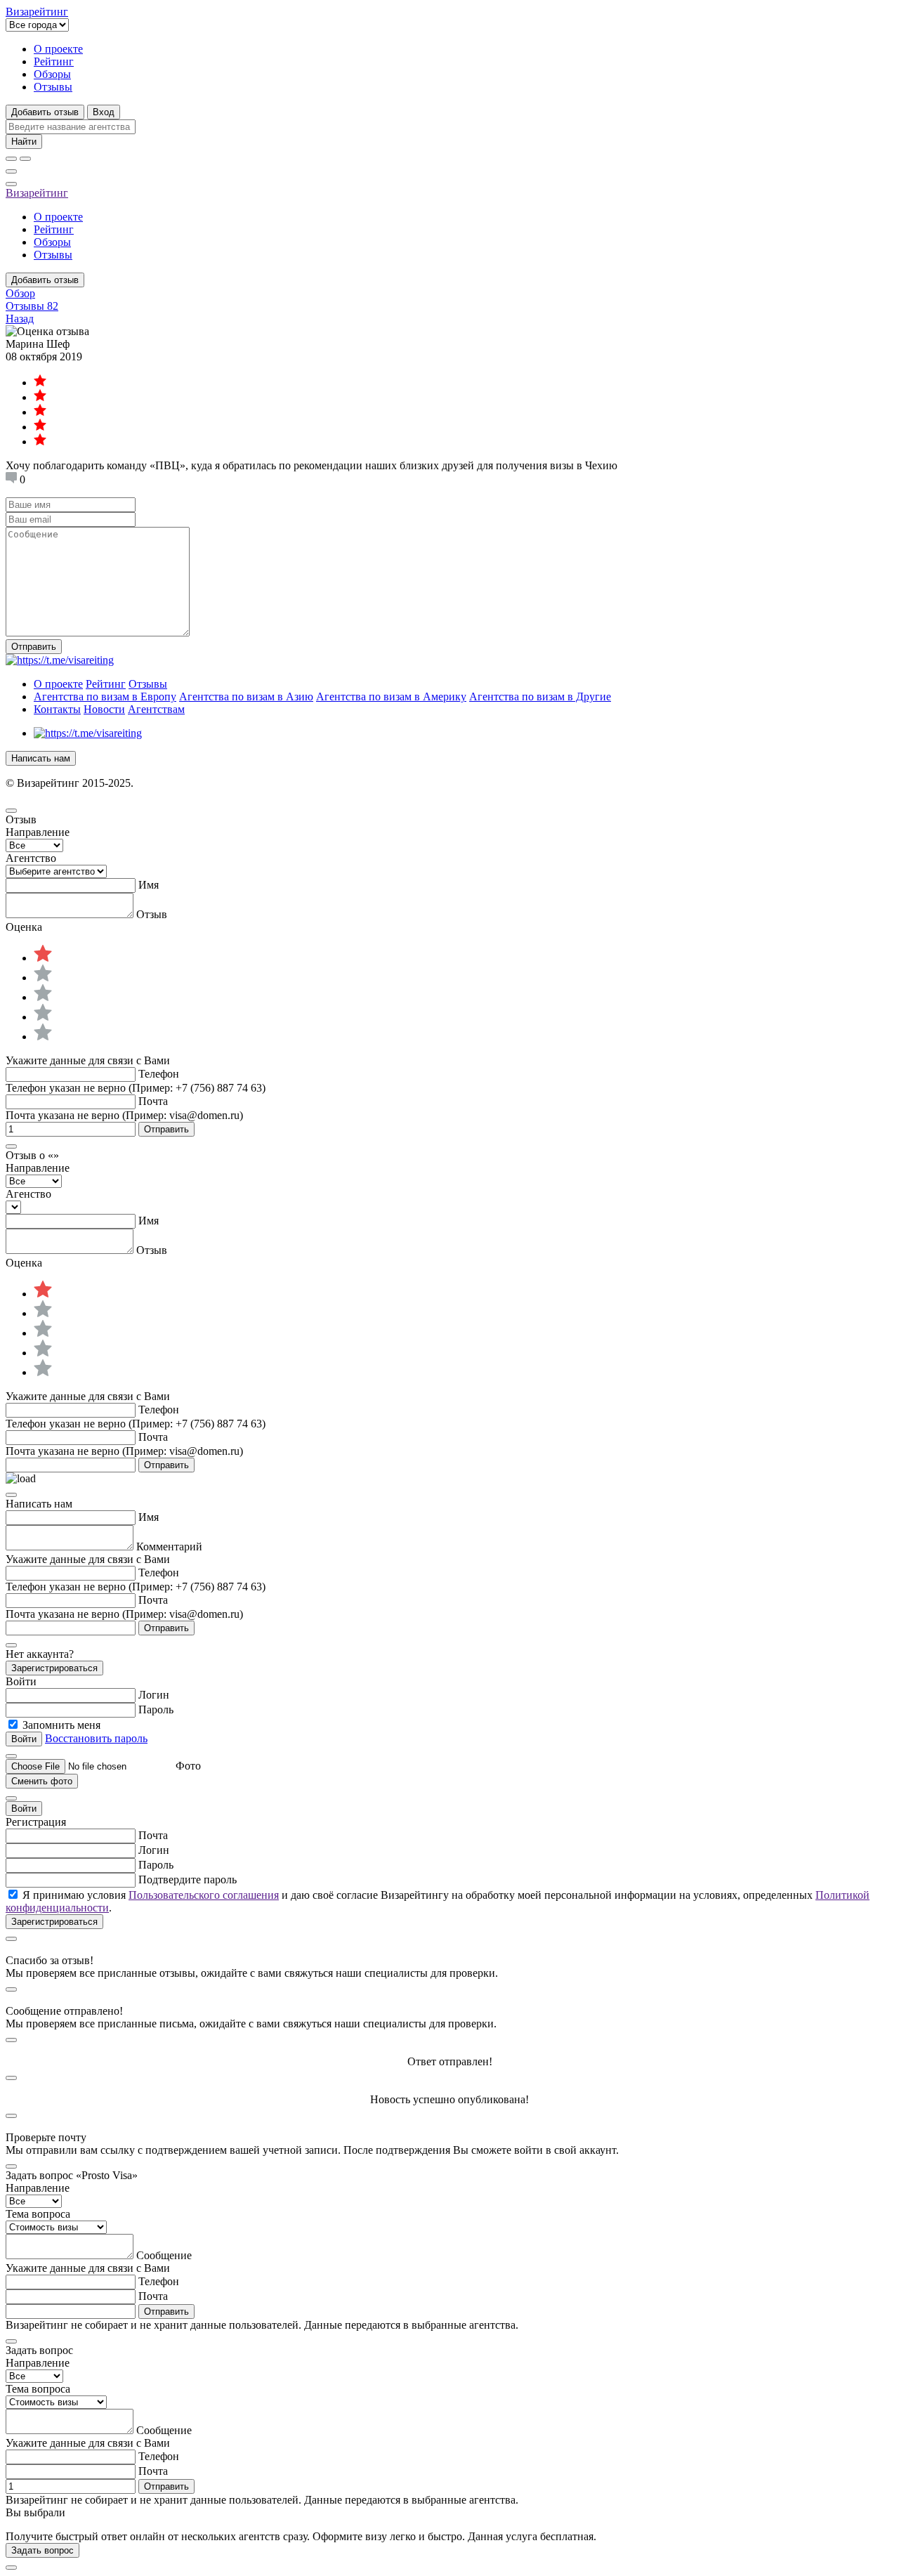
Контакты (57, 709)
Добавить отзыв (45, 112)
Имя (149, 885)
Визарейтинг (37, 193)
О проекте (58, 49)
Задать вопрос (42, 2550)
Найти (24, 142)
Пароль (156, 1709)
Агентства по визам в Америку (391, 697)
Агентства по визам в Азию (246, 697)
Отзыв (152, 914)
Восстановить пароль (96, 1738)
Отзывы (53, 87)
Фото (188, 1766)
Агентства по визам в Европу (105, 697)
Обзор (20, 293)
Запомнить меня (61, 1725)
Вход (104, 112)
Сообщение (164, 2255)
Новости (104, 709)
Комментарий (169, 1547)
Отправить (34, 647)
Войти (24, 1809)
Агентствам (156, 709)
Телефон (159, 1074)
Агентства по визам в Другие (540, 697)
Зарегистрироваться (54, 1668)
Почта (153, 1101)
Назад (20, 319)
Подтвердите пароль (188, 1879)
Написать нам (41, 758)
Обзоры (52, 74)
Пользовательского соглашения (204, 1895)
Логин (154, 1695)
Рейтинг (54, 61)
